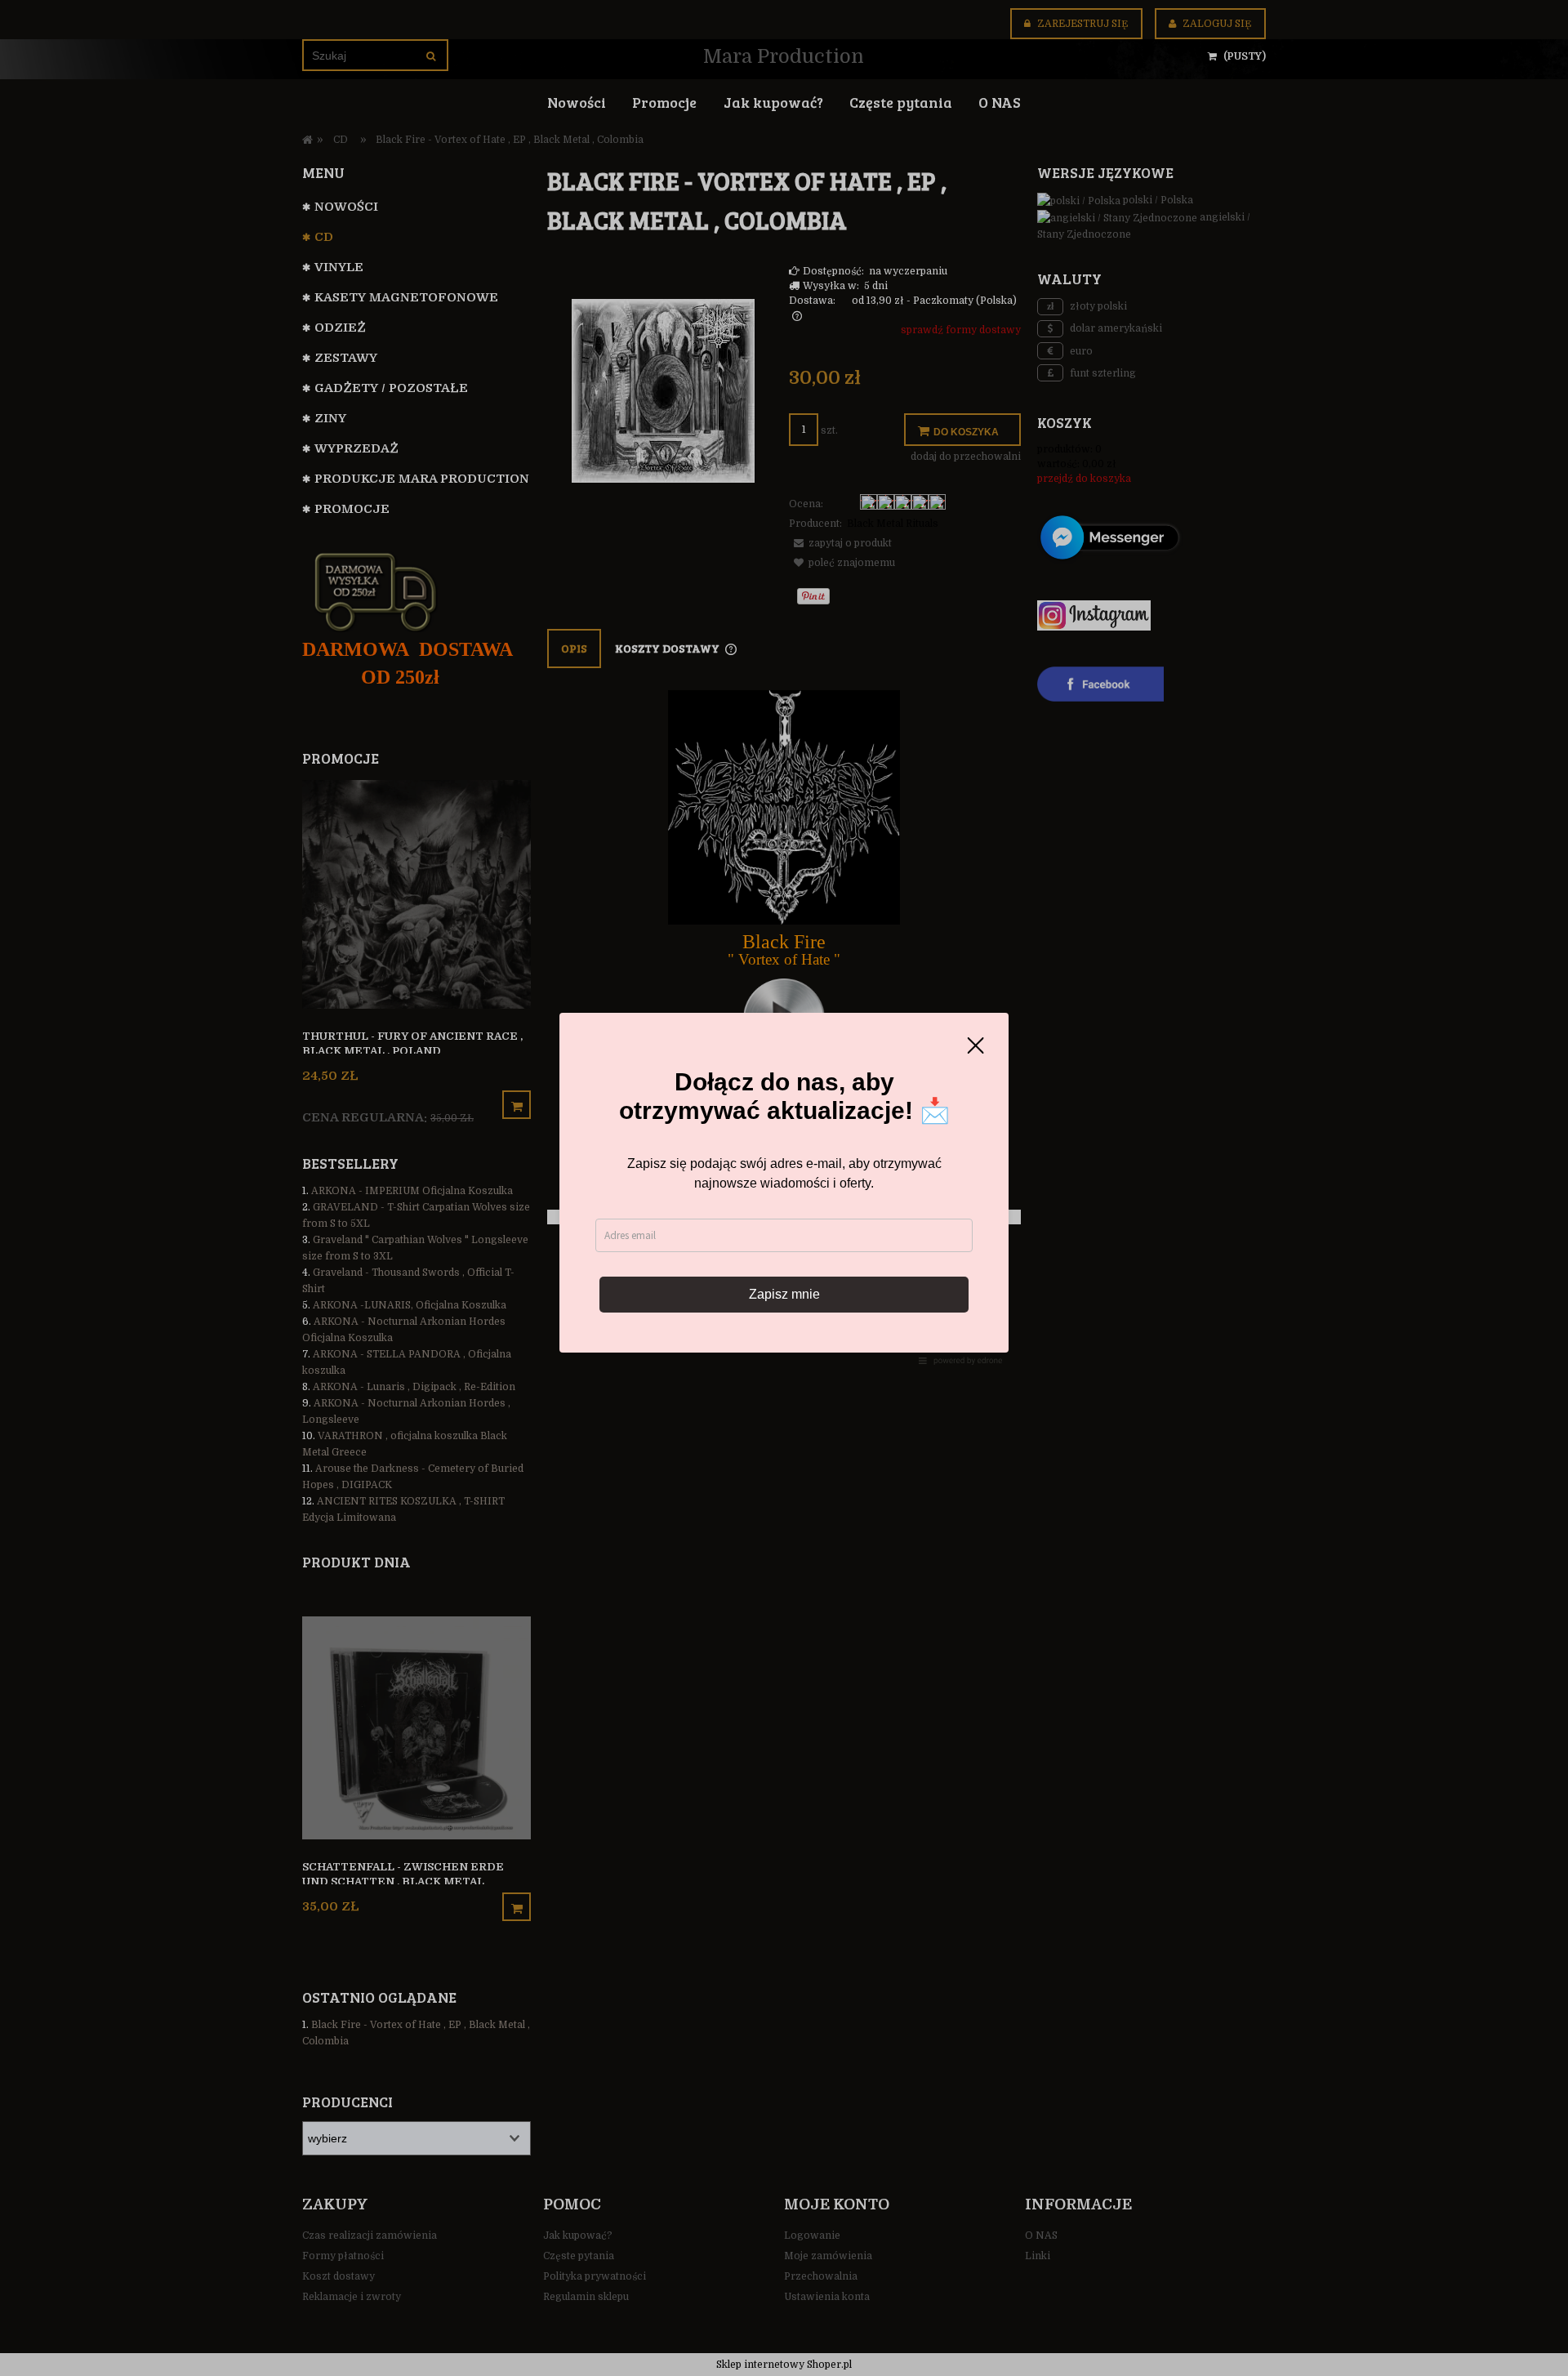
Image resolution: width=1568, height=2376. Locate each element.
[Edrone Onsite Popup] (784, 1188)
